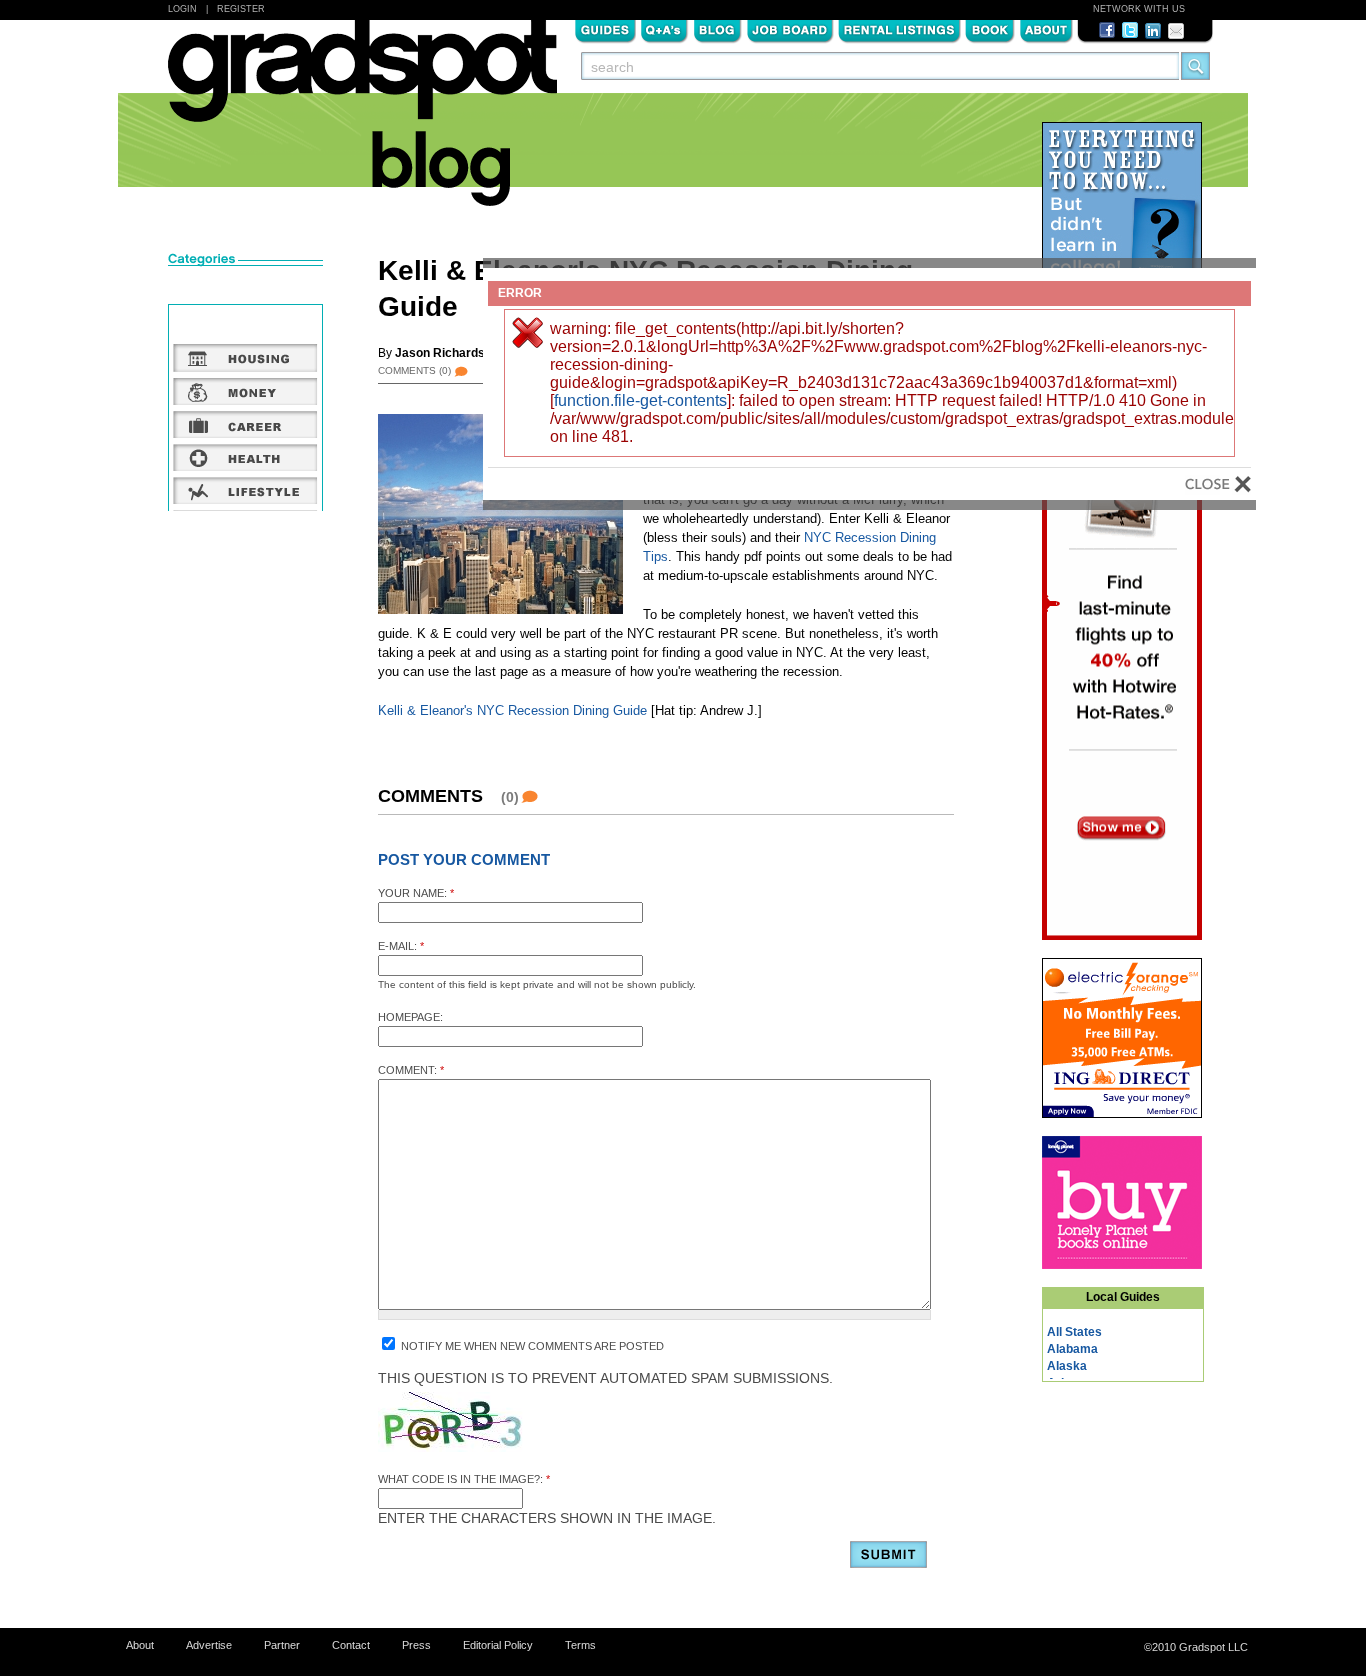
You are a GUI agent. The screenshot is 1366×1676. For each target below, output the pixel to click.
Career (245, 424)
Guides (605, 29)
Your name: (416, 893)
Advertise (209, 1645)
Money (245, 391)
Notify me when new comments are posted (531, 1346)
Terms (580, 1645)
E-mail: (401, 946)
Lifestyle (245, 490)
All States (1074, 1332)
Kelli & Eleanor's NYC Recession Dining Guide (512, 710)
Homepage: (410, 1017)
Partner (282, 1645)
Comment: (411, 1070)
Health (245, 457)
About (1046, 29)
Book (990, 29)
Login (182, 9)
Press (416, 1645)
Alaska (1067, 1366)
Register (241, 9)
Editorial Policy (498, 1645)
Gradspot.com (362, 81)
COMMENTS (414, 370)
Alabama (1072, 1349)
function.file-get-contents (640, 400)
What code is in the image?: (464, 1479)
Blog (717, 29)
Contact (351, 1645)
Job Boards (790, 29)
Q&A (664, 29)
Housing (245, 358)
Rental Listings (899, 29)
